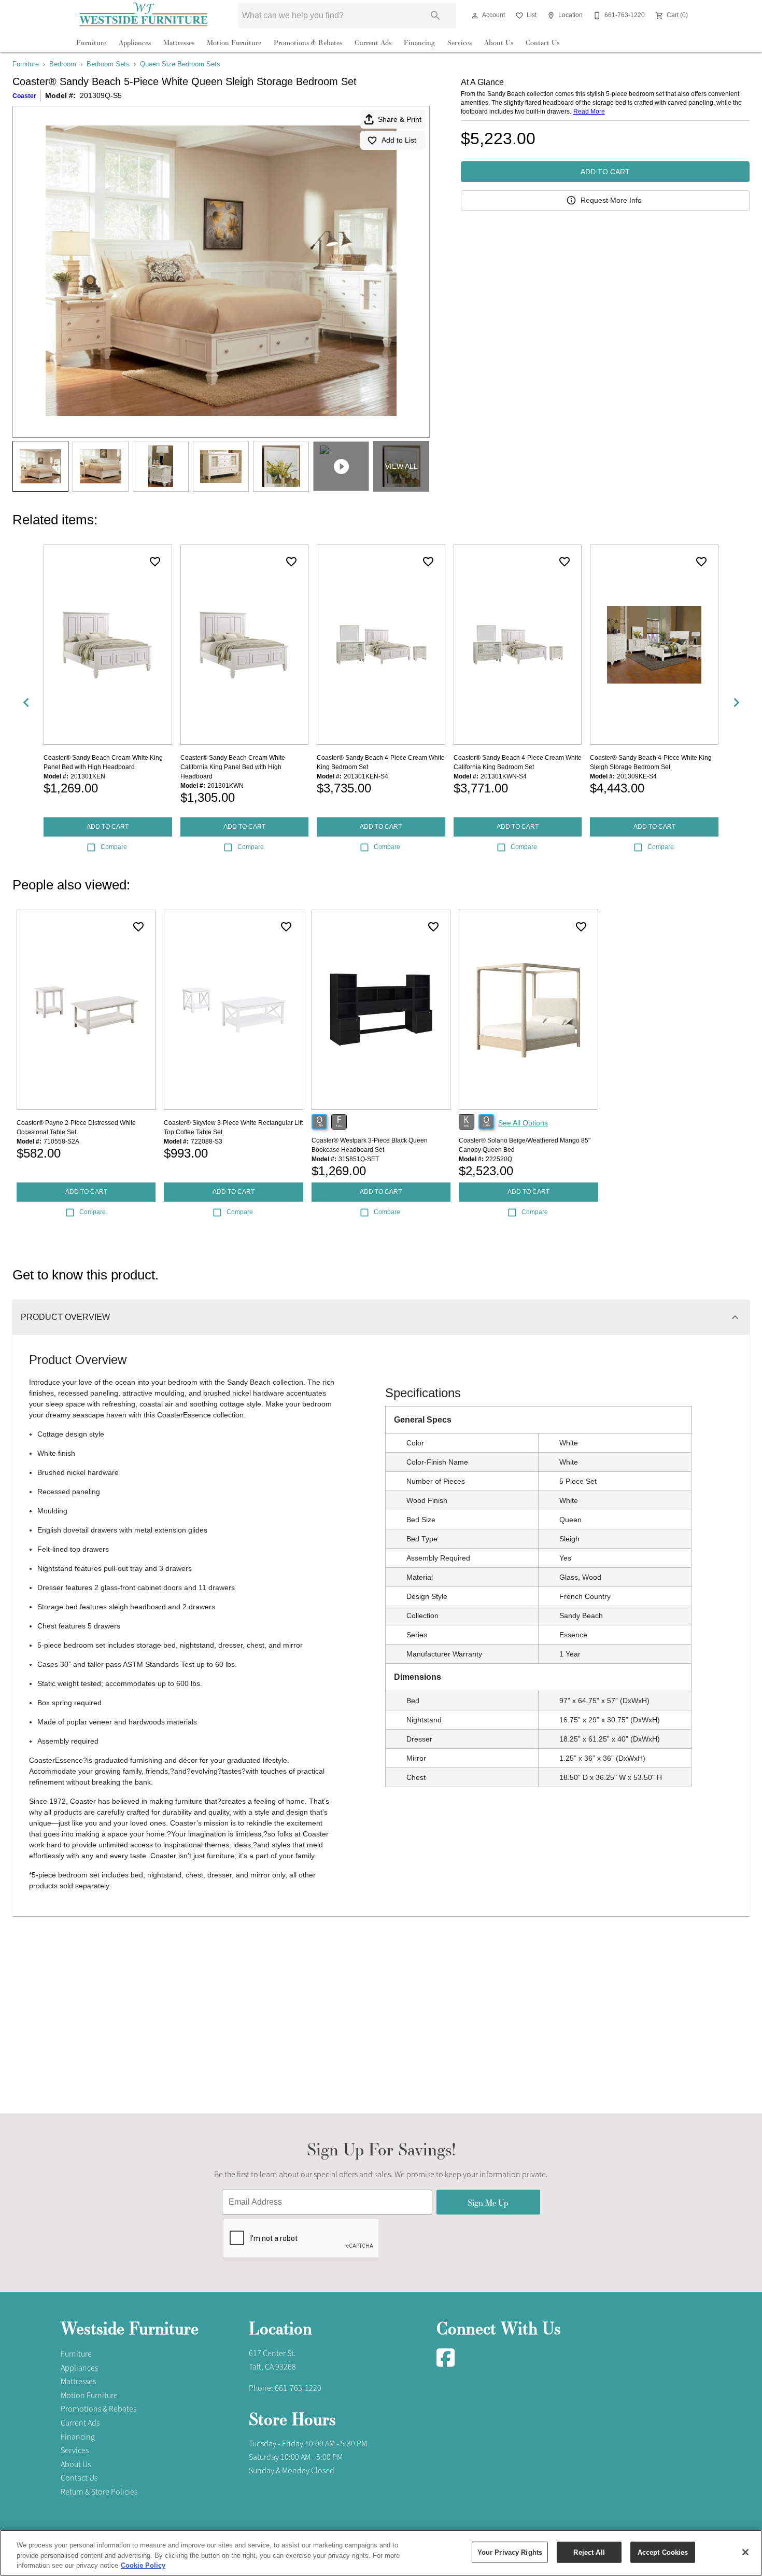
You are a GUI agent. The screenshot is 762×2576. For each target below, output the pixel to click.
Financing (419, 43)
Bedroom (63, 64)
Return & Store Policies (99, 2492)
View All (401, 466)
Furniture (91, 43)
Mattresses (179, 43)
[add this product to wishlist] (155, 562)
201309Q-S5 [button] (101, 95)
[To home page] (144, 16)
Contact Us (542, 43)
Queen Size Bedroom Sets (180, 64)
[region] (381, 2553)
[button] (475, 16)
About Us (499, 43)
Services (460, 43)
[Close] (745, 2552)
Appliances (135, 43)
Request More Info (611, 200)
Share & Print (400, 119)
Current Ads (373, 43)
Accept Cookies (663, 2552)
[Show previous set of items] (26, 702)
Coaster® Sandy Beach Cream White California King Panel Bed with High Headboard (233, 767)
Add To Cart (605, 172)
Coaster (24, 96)
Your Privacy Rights (510, 2552)
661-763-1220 (298, 2388)
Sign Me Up (488, 2202)
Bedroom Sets (108, 64)
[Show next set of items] (736, 702)
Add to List (399, 140)
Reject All (589, 2552)
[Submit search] (435, 16)
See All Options (523, 1123)
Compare (114, 847)
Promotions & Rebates (308, 43)
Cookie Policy (143, 2565)
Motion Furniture (234, 43)
